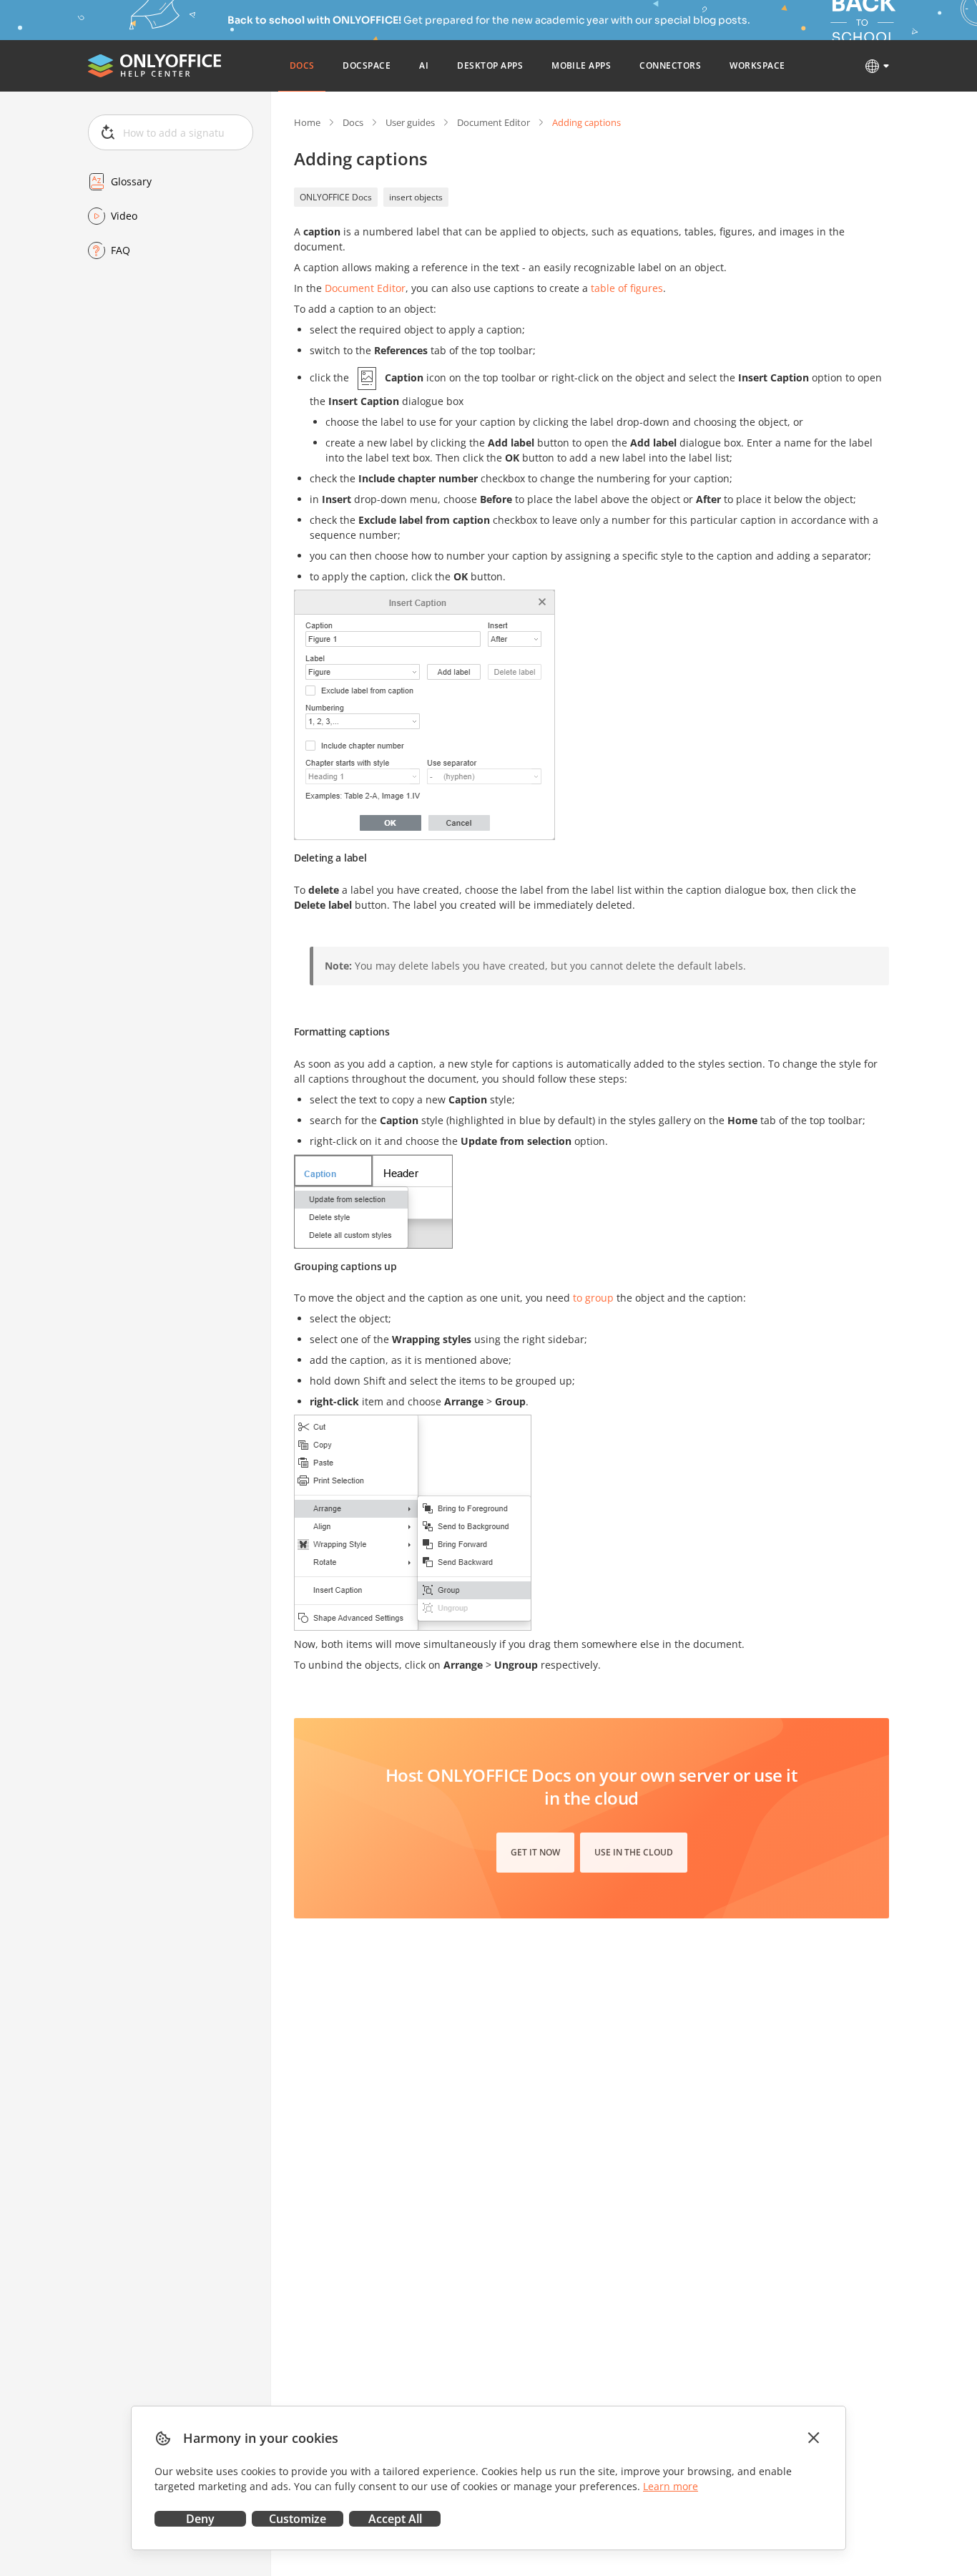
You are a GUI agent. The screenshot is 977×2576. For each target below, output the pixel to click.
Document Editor (494, 122)
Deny (200, 2519)
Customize (298, 2519)
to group (593, 1298)
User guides (410, 122)
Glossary (131, 181)
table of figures (627, 288)
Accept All (395, 2519)
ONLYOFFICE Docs (336, 197)
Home (307, 122)
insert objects (416, 197)
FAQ (121, 250)
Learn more (671, 2486)
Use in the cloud (634, 1852)
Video (124, 216)
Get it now (535, 1852)
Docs (353, 122)
